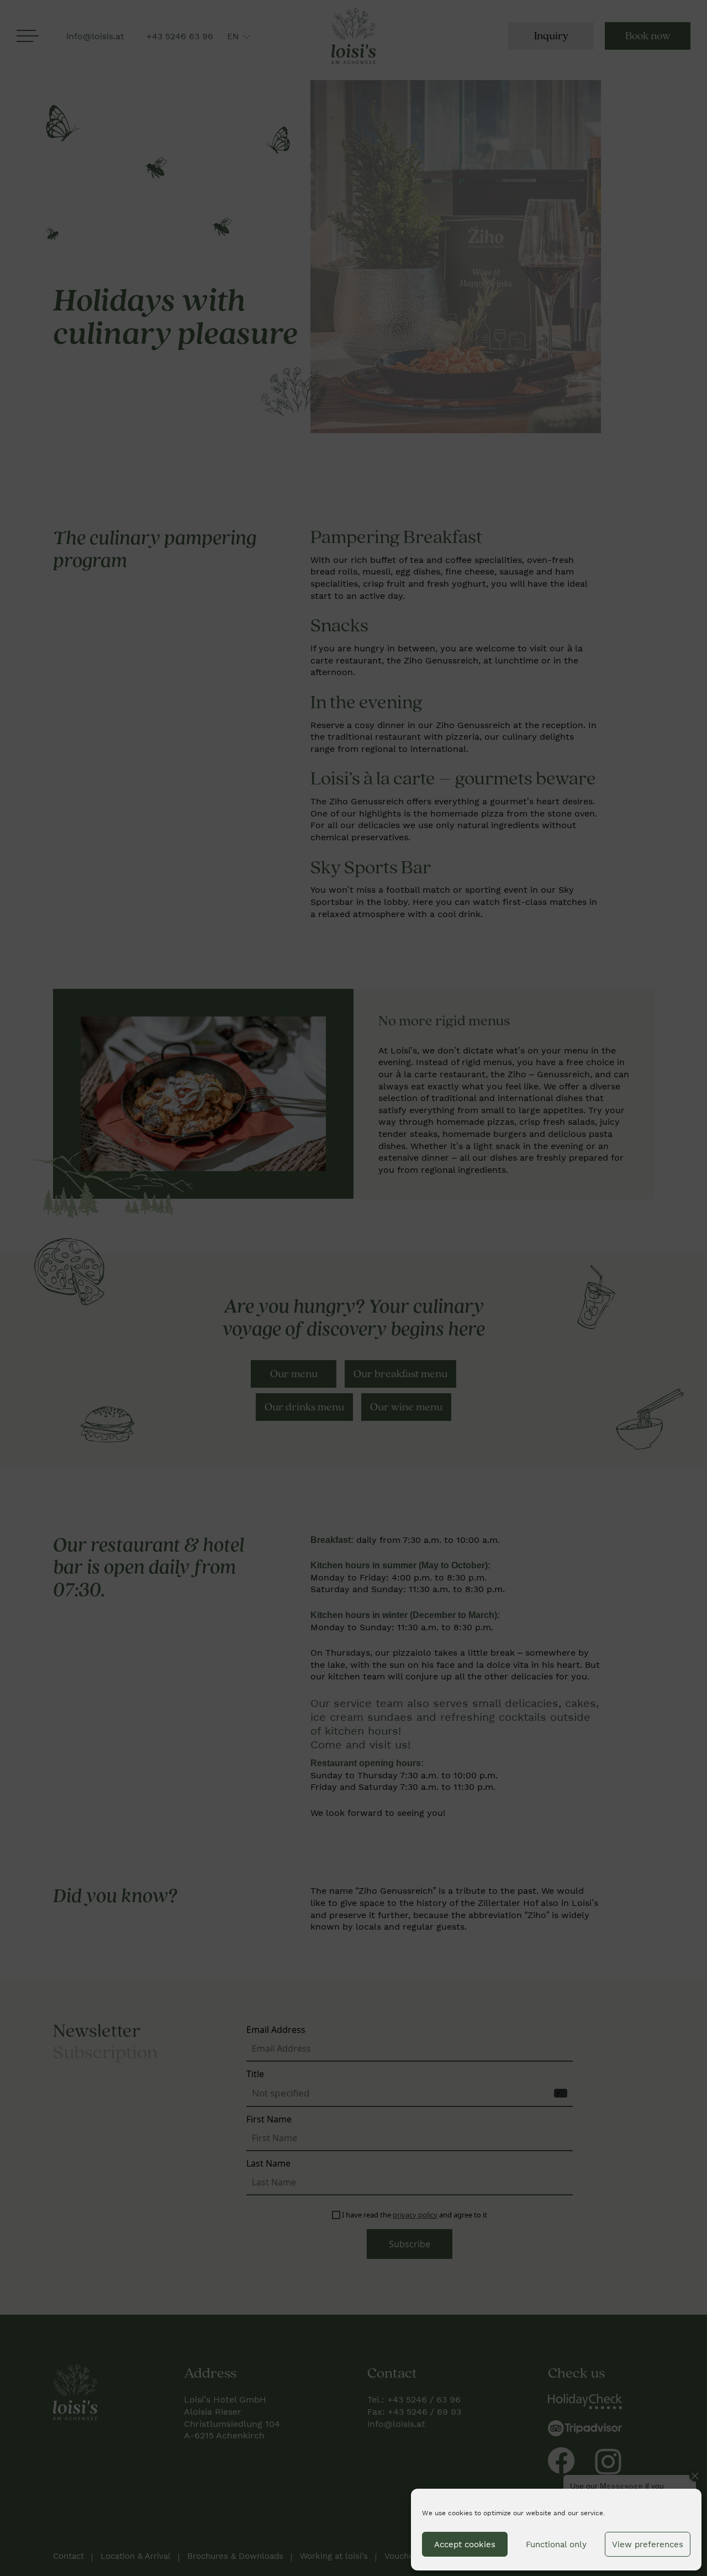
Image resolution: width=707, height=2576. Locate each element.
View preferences (648, 2545)
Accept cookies (465, 2545)
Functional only (556, 2545)
